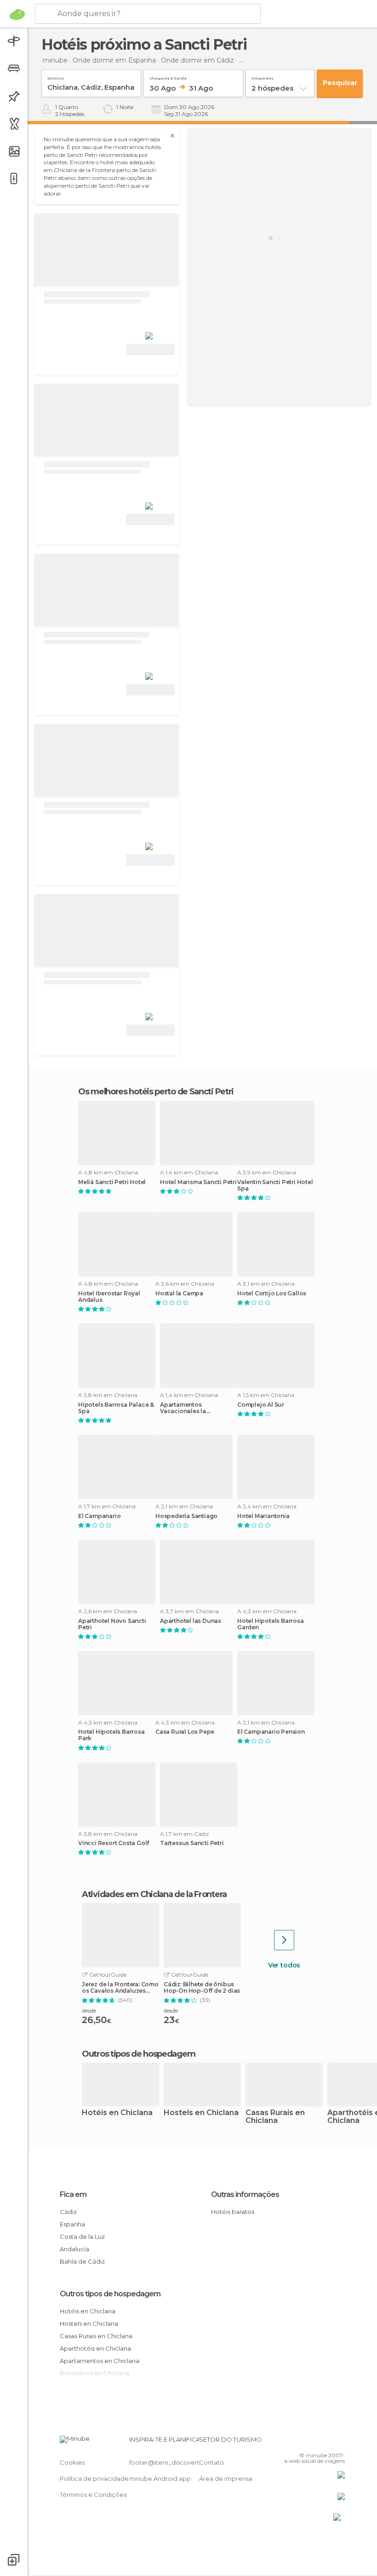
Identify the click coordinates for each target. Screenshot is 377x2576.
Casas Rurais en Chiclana (275, 2117)
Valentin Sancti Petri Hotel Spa (275, 1185)
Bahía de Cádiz (82, 2261)
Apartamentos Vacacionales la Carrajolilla (183, 1408)
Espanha (72, 2224)
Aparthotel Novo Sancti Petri (112, 1624)
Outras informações (245, 2194)
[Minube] (17, 14)
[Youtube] (339, 2442)
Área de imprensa (226, 2478)
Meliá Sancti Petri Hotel (112, 1182)
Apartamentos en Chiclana (100, 2361)
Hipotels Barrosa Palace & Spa (116, 1408)
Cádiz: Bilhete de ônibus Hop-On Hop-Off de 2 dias (202, 1988)
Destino (56, 77)
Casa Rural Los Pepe (185, 1732)
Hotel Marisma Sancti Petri (198, 1182)
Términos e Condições (93, 2495)
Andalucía (74, 2249)
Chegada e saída (168, 77)
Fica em (73, 2194)
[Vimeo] (327, 2442)
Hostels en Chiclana (201, 2113)
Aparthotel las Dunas (191, 1621)
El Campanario (99, 1516)
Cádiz (68, 2212)
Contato (211, 2462)
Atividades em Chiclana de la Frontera (154, 1894)
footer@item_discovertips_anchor (181, 2462)
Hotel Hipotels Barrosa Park (111, 1735)
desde (89, 2010)
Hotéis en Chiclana (117, 2113)
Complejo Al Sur (261, 1405)
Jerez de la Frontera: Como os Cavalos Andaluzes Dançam (120, 1988)
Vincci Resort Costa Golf (114, 1843)
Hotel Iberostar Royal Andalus (109, 1297)
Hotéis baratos (233, 2212)
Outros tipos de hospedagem (110, 2294)
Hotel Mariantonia (263, 1516)
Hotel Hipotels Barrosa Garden (271, 1624)
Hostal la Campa (179, 1294)
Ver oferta (150, 349)
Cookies (72, 2462)
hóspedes (263, 77)
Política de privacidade (94, 2478)
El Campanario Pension (271, 1732)
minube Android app (160, 2478)
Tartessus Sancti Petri (192, 1843)
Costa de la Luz (82, 2237)
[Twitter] (315, 2442)
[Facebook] (303, 2442)
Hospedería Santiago (186, 1516)
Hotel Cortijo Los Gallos (272, 1294)
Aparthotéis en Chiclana (95, 2348)
